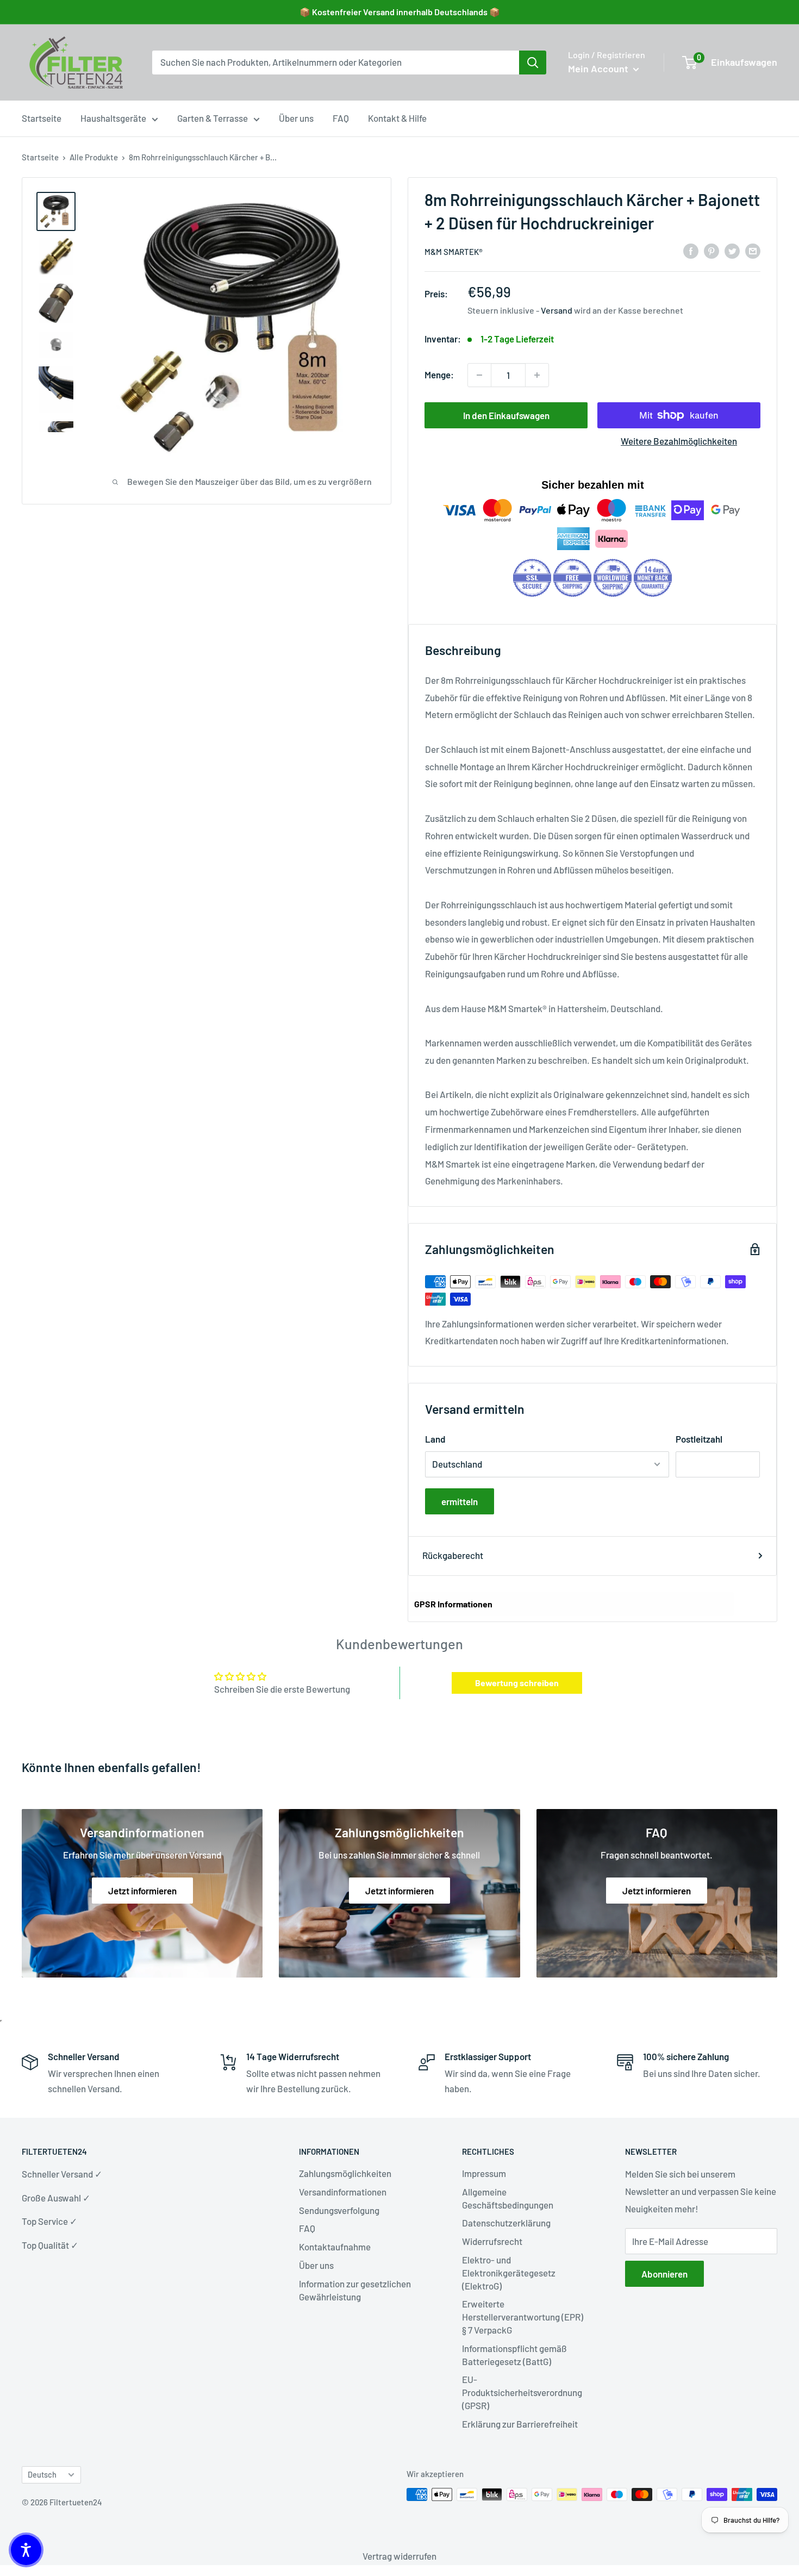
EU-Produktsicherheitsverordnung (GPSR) (522, 2392)
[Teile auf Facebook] (691, 251)
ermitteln (460, 1501)
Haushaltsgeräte (113, 118)
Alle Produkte (94, 157)
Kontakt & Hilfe (397, 118)
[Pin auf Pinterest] (711, 251)
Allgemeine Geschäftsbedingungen (508, 2198)
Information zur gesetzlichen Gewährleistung (355, 2290)
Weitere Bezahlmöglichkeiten (679, 441)
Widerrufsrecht (492, 2241)
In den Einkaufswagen (506, 415)
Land (435, 1439)
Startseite (42, 118)
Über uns (296, 118)
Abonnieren (664, 2274)
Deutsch (42, 2475)
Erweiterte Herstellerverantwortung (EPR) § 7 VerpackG (523, 2317)
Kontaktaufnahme (335, 2247)
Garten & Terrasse (213, 118)
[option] (533, 63)
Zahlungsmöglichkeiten (345, 2173)
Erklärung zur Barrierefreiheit (520, 2424)
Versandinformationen (343, 2192)
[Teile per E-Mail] (753, 251)
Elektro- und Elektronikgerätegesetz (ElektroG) (509, 2273)
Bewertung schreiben (517, 1683)
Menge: (439, 375)
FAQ (341, 118)
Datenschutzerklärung (506, 2223)
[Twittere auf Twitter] (732, 251)
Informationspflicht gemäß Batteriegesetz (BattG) (514, 2355)
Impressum (484, 2173)
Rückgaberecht (453, 1555)
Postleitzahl (699, 1439)
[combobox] (336, 63)
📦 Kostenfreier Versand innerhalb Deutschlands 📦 (400, 12)
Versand (557, 310)
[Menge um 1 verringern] (479, 375)
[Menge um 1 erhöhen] (537, 375)
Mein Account (599, 68)
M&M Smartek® (454, 252)
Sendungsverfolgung (339, 2210)
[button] (26, 2550)
